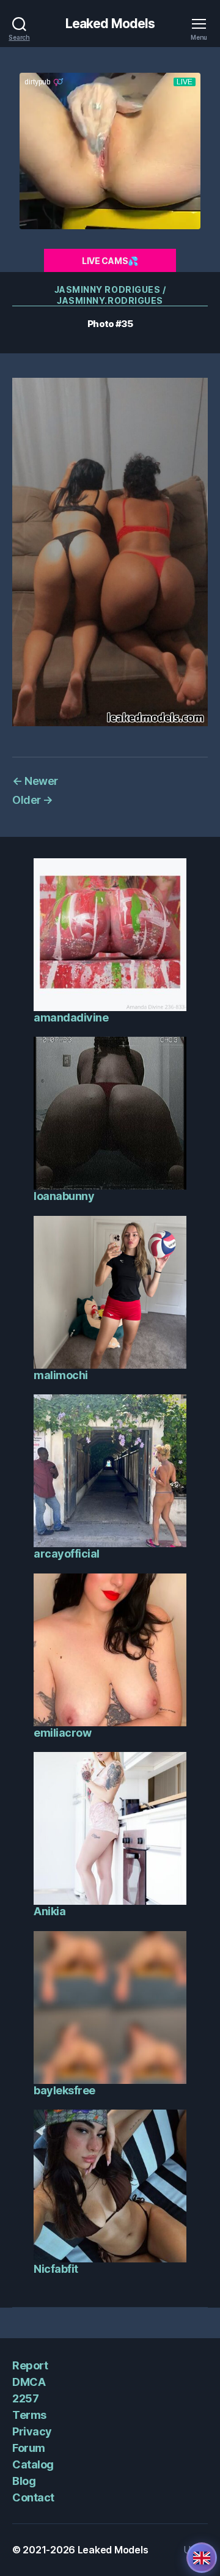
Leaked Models (110, 24)
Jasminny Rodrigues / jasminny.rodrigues (110, 295)
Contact (33, 2497)
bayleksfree (64, 2090)
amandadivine (71, 1018)
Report (30, 2365)
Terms (29, 2415)
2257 (25, 2398)
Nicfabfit (56, 2269)
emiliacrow (62, 1733)
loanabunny (64, 1196)
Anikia (50, 1911)
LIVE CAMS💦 (110, 261)
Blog (24, 2481)
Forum (29, 2448)
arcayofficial (67, 1554)
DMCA (29, 2382)
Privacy (32, 2431)
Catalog (33, 2464)
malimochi (61, 1375)
